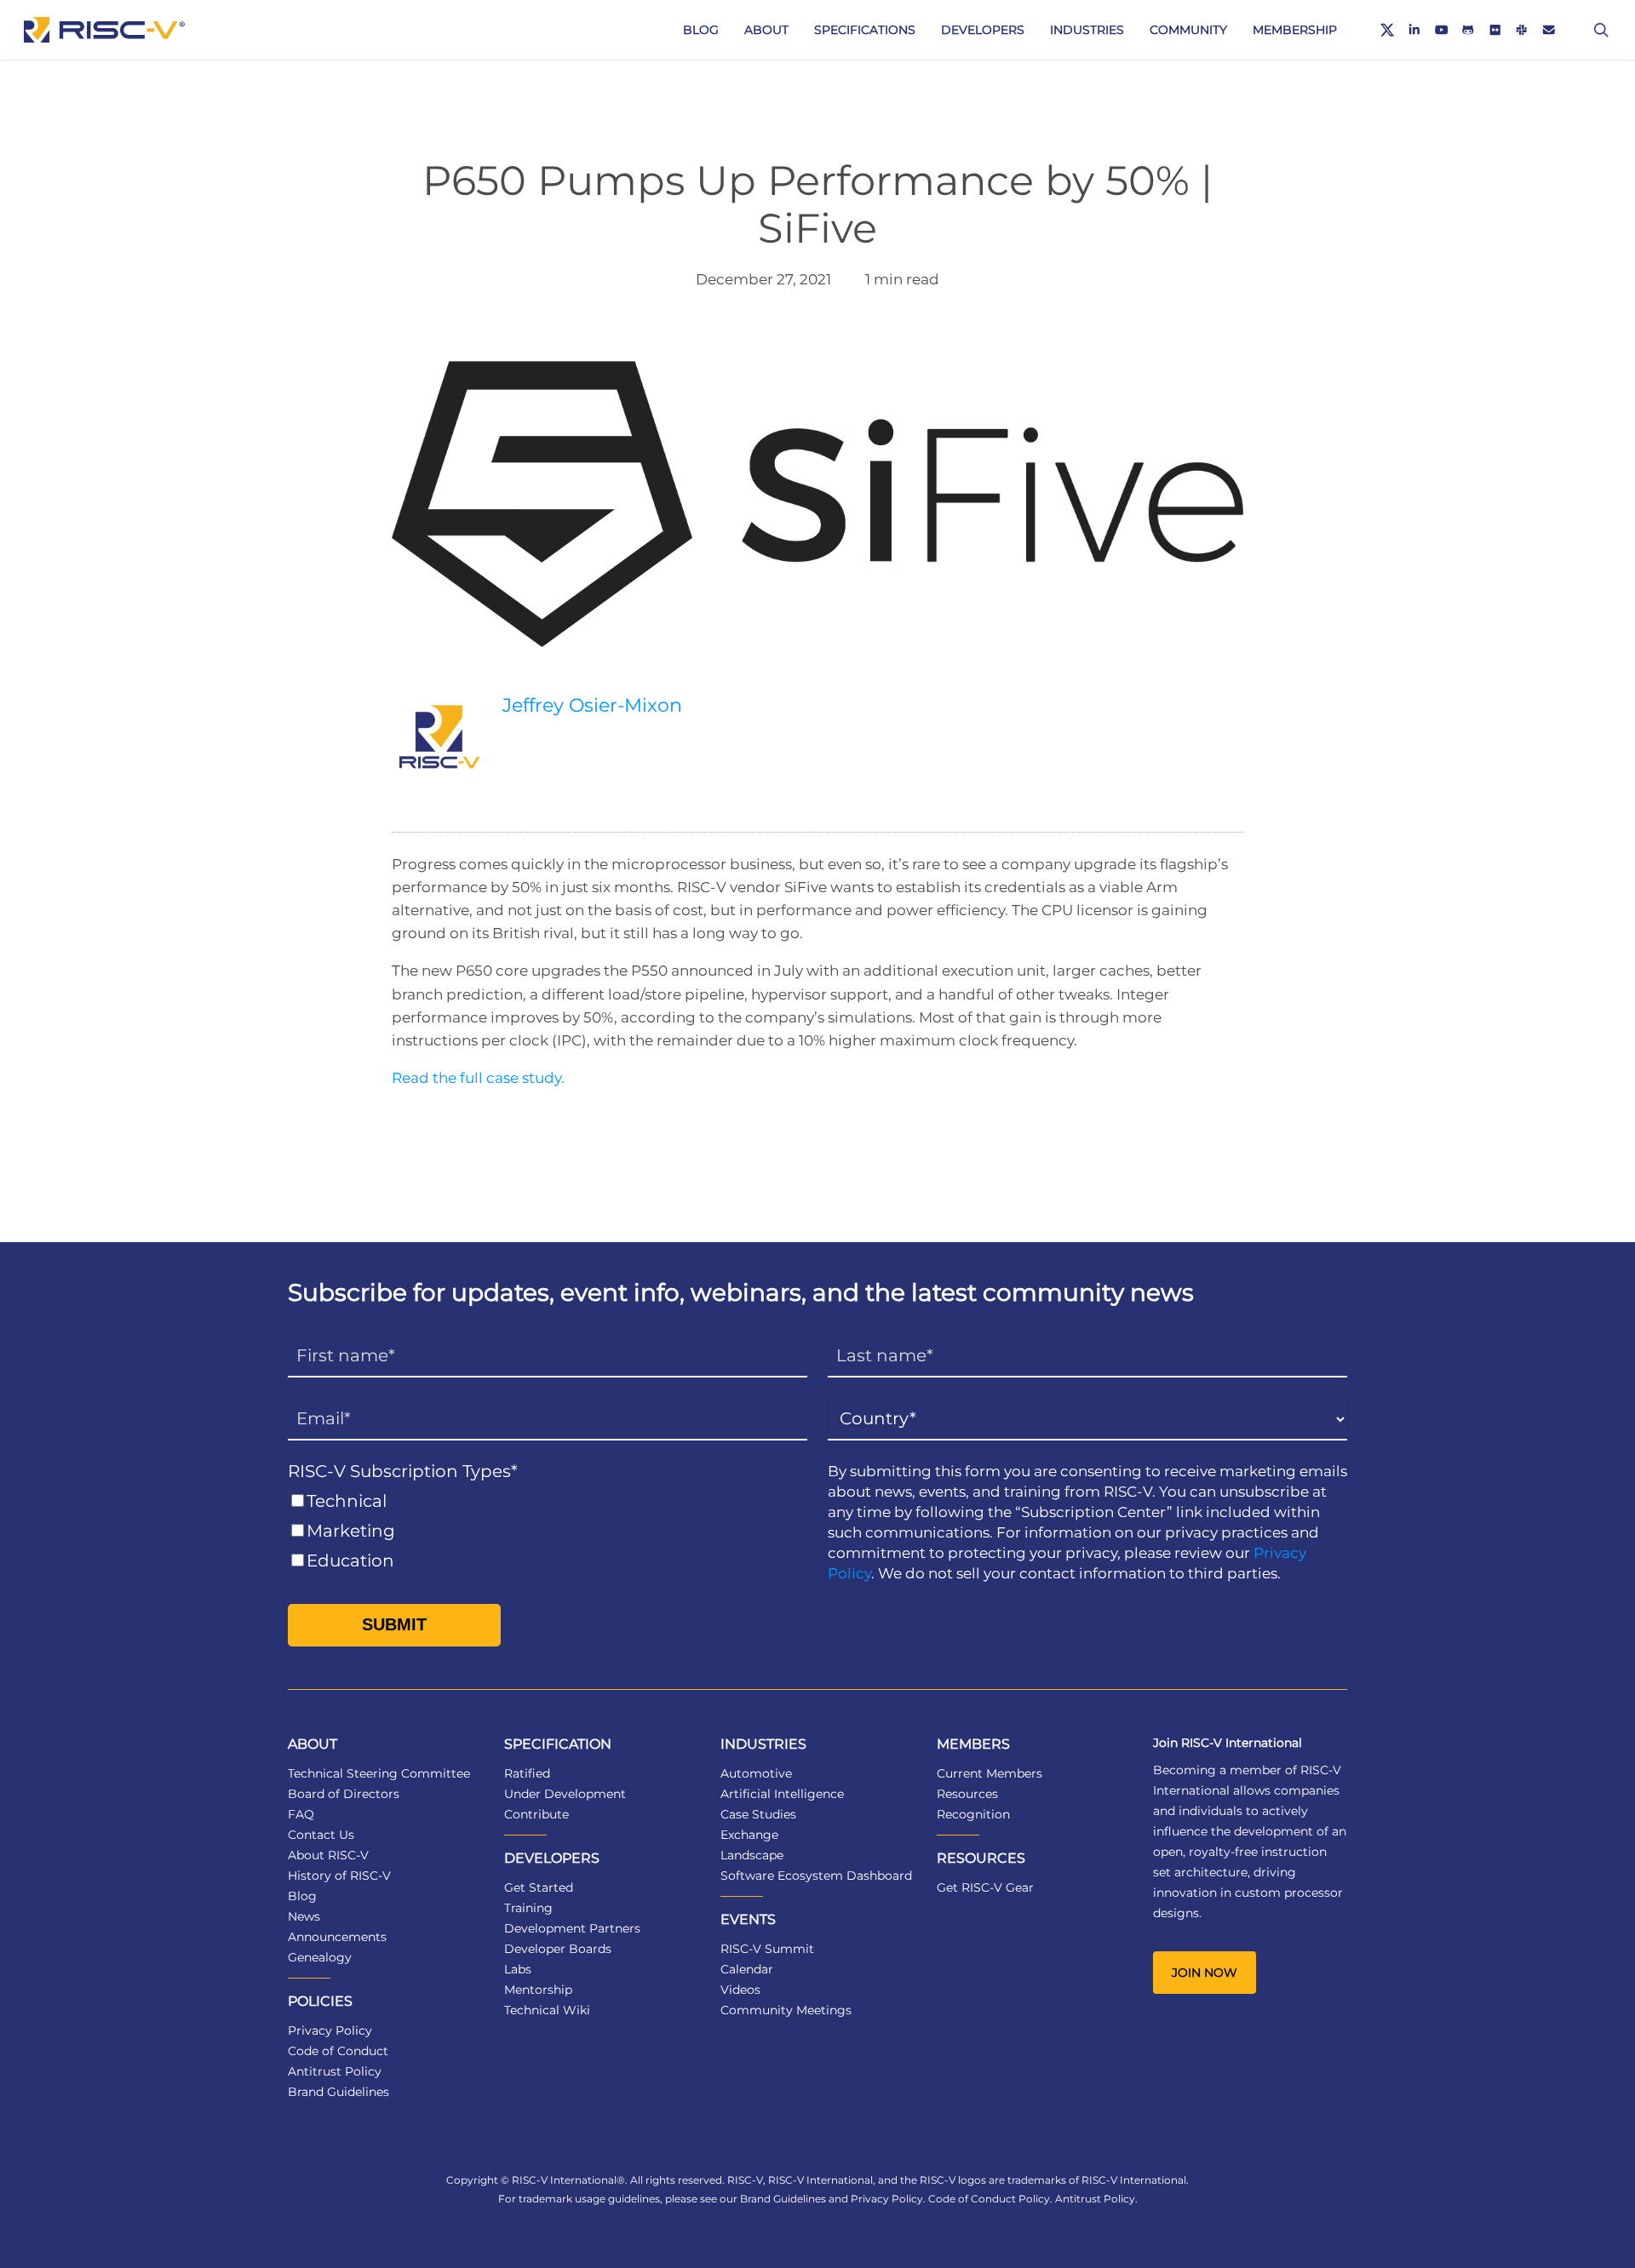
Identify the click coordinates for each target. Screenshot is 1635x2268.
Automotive (756, 1773)
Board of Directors (344, 1794)
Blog (302, 1896)
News (304, 1916)
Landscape (752, 1855)
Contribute (536, 1814)
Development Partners (572, 1928)
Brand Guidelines (338, 2092)
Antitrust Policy (335, 2071)
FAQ (301, 1814)
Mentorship (538, 1990)
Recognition (973, 1814)
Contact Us (321, 1835)
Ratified (527, 1773)
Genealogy (320, 1957)
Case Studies (758, 1814)
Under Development (565, 1794)
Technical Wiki (547, 2010)
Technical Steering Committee (379, 1773)
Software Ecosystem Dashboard (816, 1876)
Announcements (337, 1937)
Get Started (539, 1887)
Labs (518, 1969)
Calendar (747, 1969)
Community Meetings (786, 2010)
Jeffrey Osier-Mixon (592, 705)
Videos (740, 1990)
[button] (1205, 1973)
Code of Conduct (338, 2051)
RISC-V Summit (767, 1949)
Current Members (990, 1773)
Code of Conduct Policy (989, 2199)
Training (528, 1908)
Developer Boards (558, 1949)
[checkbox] (548, 1531)
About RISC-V (328, 1855)
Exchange (749, 1835)
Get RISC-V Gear (985, 1887)
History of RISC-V (339, 1876)
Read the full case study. (478, 1078)
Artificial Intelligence (782, 1794)
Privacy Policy (330, 2030)
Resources (967, 1794)
